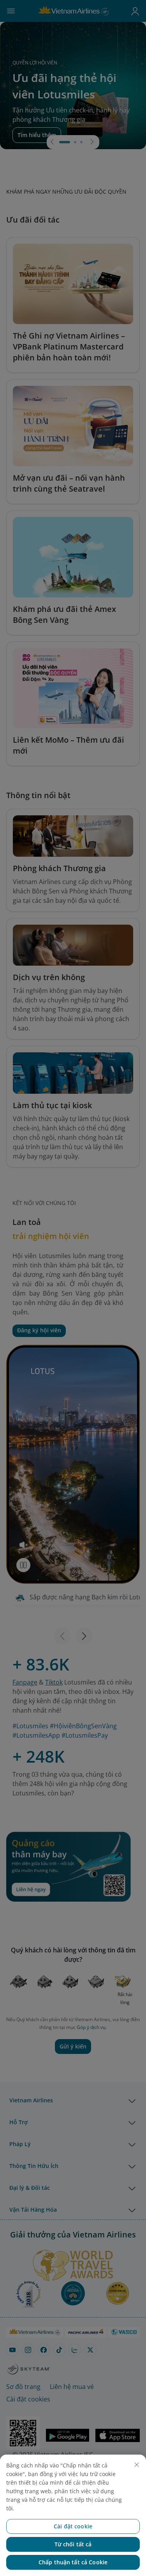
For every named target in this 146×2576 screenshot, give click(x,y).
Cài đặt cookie (73, 2526)
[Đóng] (137, 2465)
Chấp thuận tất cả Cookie (73, 2562)
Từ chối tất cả (73, 2544)
